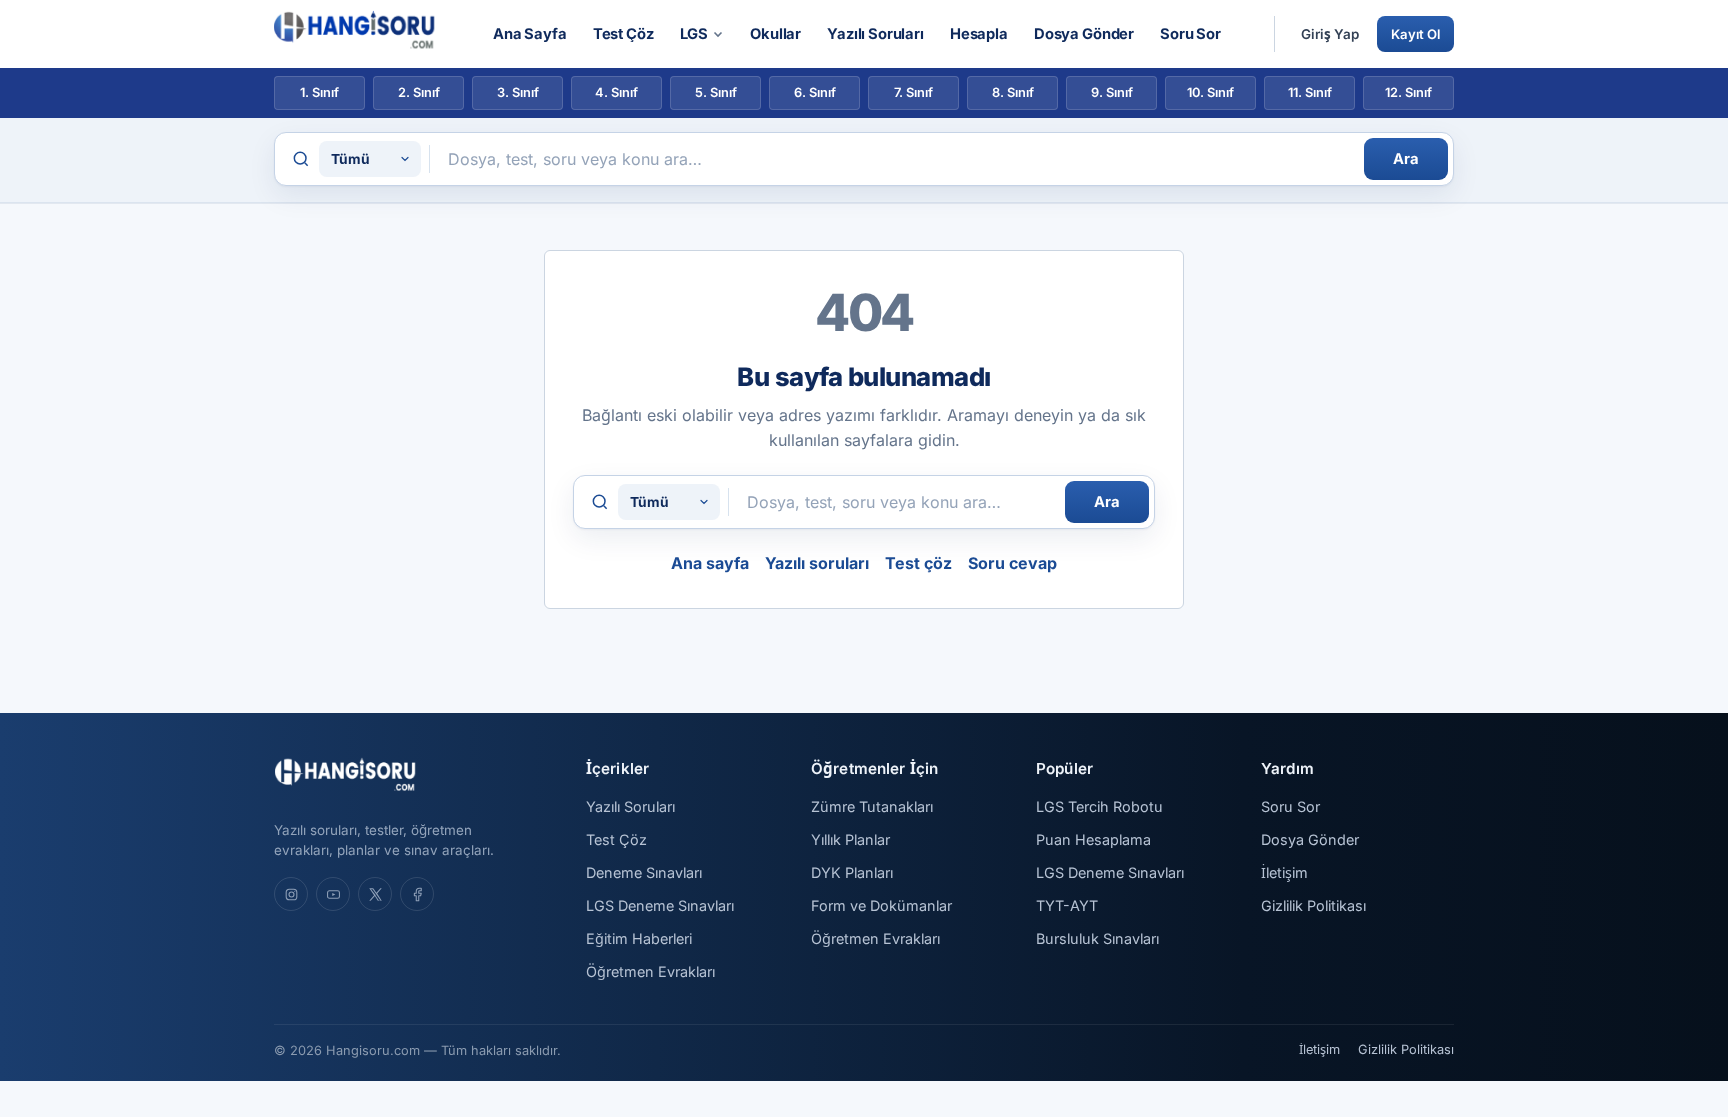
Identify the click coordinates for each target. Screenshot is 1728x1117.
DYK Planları (852, 872)
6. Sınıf (815, 92)
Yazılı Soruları (875, 34)
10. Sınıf (1210, 92)
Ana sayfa (710, 563)
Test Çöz (623, 34)
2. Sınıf (419, 92)
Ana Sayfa (530, 34)
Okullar (775, 34)
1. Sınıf (319, 92)
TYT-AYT (1067, 905)
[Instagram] (291, 894)
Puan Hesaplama (1093, 839)
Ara (1406, 159)
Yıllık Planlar (850, 839)
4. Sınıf (616, 92)
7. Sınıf (913, 92)
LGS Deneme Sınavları (660, 905)
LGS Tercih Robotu (1099, 806)
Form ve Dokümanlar (881, 905)
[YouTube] (333, 894)
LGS (694, 34)
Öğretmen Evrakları (650, 971)
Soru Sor (1190, 34)
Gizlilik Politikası (1313, 905)
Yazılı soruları (817, 563)
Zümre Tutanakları (872, 806)
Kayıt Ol (1415, 34)
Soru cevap (1012, 563)
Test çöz (918, 563)
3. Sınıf (518, 92)
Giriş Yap (1330, 34)
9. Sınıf (1112, 92)
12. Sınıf (1408, 92)
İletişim (1284, 872)
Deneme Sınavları (644, 872)
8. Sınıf (1013, 92)
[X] (375, 894)
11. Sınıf (1310, 92)
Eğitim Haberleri (639, 938)
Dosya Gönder (1084, 34)
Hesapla (979, 34)
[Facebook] (417, 894)
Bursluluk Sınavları (1097, 938)
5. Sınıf (716, 92)
